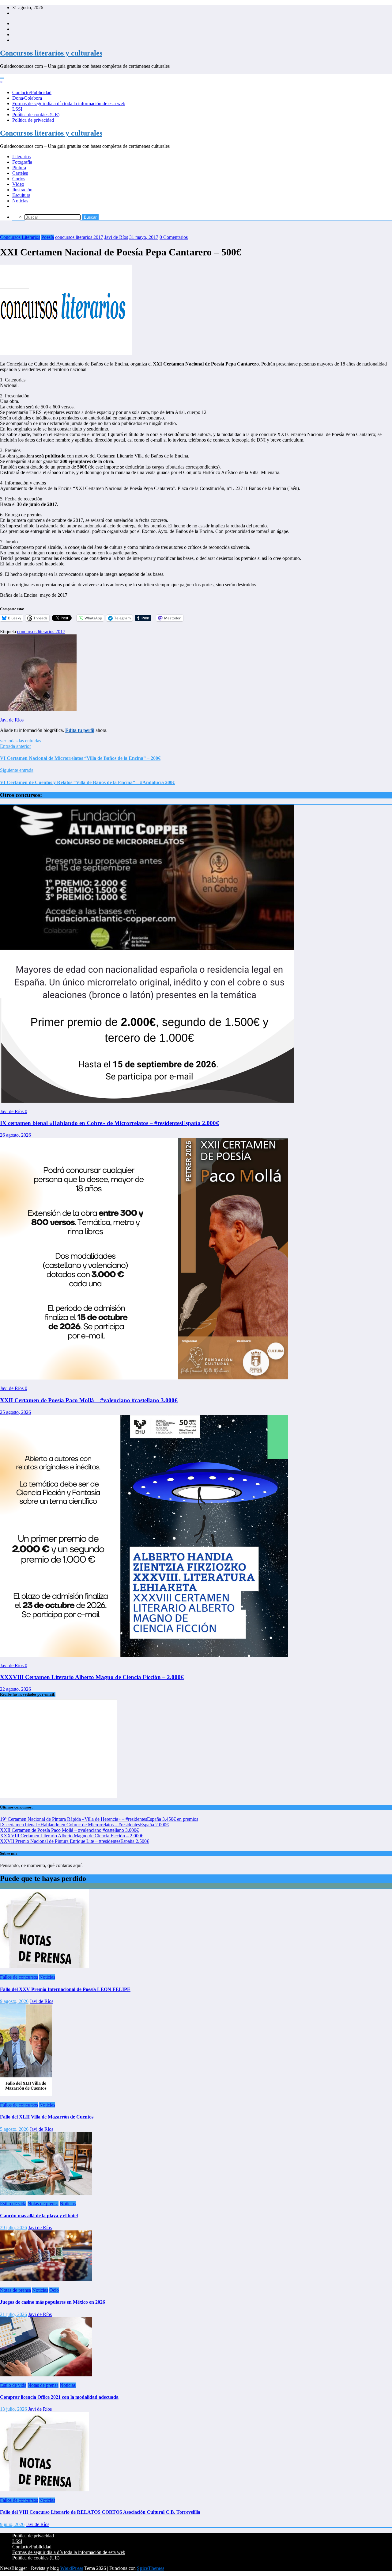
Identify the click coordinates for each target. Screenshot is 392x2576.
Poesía (48, 237)
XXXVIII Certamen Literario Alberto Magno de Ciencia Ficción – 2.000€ (92, 1677)
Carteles (20, 173)
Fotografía (22, 162)
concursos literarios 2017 (79, 237)
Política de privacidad (33, 120)
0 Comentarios (174, 237)
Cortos (19, 179)
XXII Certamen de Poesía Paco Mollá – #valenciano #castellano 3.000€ (89, 1400)
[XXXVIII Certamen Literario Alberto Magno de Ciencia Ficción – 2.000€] (144, 1655)
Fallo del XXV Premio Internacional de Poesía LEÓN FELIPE (65, 1989)
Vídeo (18, 184)
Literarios (21, 157)
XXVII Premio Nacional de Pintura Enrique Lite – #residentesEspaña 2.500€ (75, 1841)
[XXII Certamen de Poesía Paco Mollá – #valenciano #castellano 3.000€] (144, 1378)
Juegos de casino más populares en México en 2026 (53, 2302)
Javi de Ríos (116, 237)
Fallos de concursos (19, 1977)
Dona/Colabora (27, 98)
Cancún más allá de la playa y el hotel (39, 2216)
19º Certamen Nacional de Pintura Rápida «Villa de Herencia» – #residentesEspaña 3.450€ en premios (99, 1819)
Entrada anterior (15, 746)
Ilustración (22, 190)
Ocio (54, 2290)
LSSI (17, 109)
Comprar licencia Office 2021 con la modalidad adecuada (59, 2397)
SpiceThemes (151, 2568)
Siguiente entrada (17, 770)
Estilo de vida (13, 2204)
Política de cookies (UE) (36, 115)
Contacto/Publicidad (32, 92)
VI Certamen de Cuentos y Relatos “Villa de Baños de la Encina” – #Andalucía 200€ (87, 782)
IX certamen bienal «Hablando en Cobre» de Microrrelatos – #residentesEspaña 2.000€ (109, 1123)
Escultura (21, 195)
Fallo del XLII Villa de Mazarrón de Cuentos (47, 2117)
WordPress (72, 2568)
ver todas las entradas (21, 741)
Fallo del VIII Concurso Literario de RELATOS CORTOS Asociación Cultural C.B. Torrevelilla (100, 2512)
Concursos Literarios (20, 237)
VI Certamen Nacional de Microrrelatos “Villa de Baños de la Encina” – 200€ (80, 758)
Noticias (20, 201)
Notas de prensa (43, 2204)
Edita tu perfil (80, 730)
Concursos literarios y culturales (51, 53)
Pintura (19, 168)
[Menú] (2, 78)
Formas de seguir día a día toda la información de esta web (69, 103)
